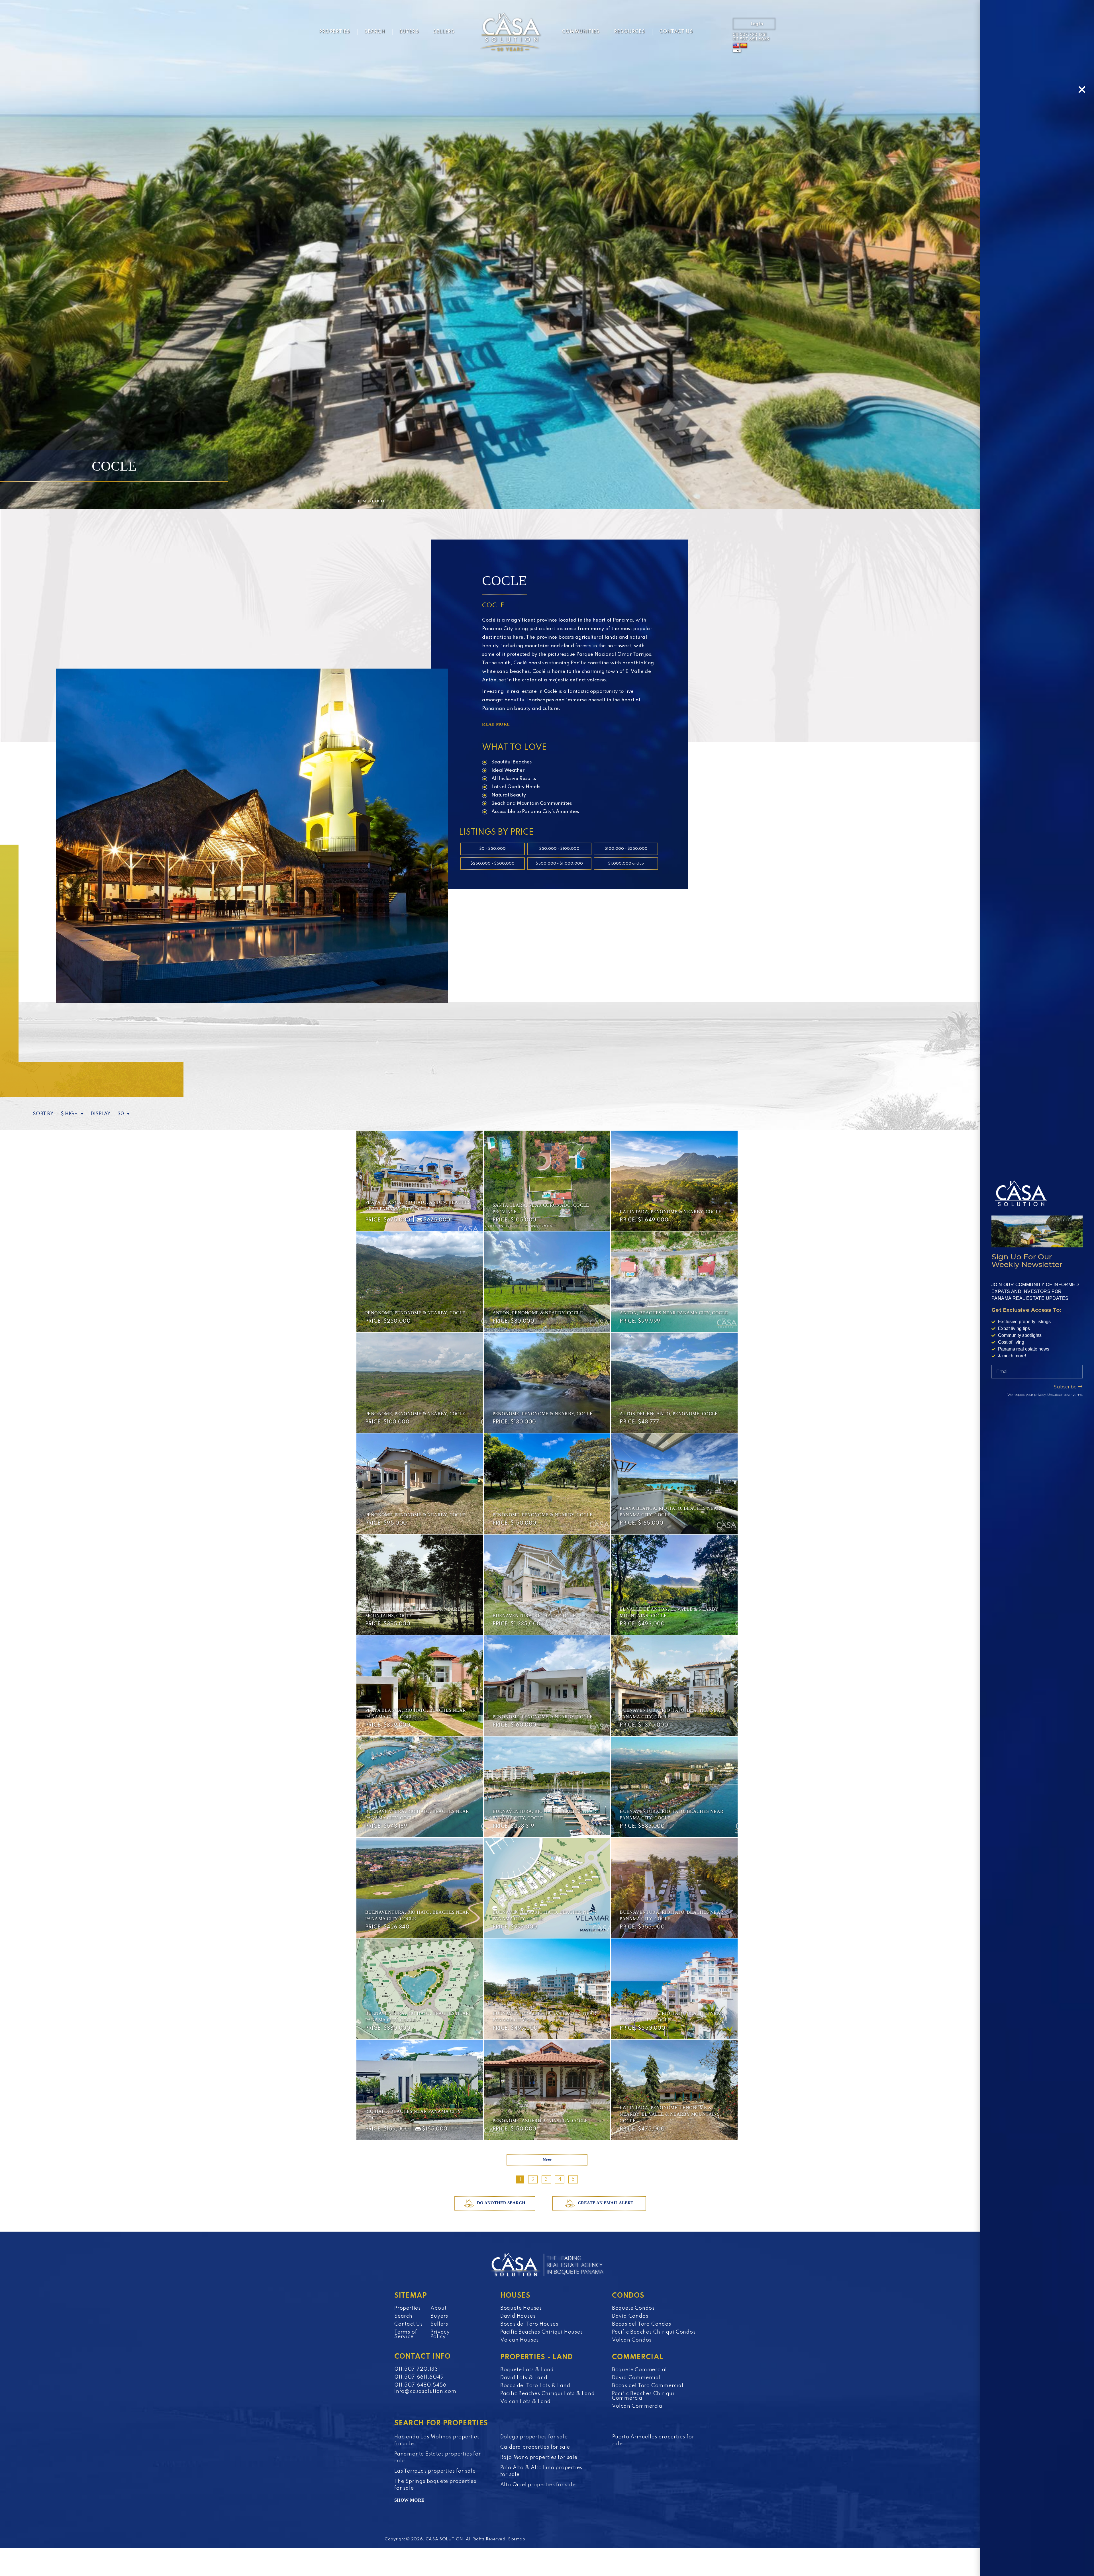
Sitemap (517, 2539)
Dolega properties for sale (534, 2437)
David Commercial (636, 2378)
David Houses (518, 2316)
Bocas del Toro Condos (642, 2324)
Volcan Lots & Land (525, 2402)
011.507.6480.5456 (420, 2385)
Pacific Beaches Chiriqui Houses (542, 2332)
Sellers (444, 32)
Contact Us (676, 32)
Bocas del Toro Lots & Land (535, 2386)
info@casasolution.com (425, 2391)
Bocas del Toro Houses (529, 2324)
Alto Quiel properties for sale (538, 2485)
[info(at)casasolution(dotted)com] (717, 32)
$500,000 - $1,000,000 (559, 864)
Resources (629, 32)
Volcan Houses (520, 2340)
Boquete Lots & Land (527, 2370)
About (438, 2308)
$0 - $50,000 (492, 849)
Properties (335, 32)
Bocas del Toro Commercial (648, 2386)
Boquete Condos (633, 2308)
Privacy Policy (440, 2334)
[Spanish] (744, 46)
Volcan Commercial (638, 2406)
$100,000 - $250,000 (626, 849)
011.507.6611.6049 (751, 39)
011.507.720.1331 (750, 35)
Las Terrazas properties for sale (435, 2471)
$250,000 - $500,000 (492, 864)
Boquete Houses (521, 2308)
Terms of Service (406, 2334)
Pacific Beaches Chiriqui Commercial (643, 2396)
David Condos (630, 2316)
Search (375, 32)
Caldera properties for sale (535, 2447)
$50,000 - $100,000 (559, 849)
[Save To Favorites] (475, 1139)
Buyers (409, 32)
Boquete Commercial (639, 2370)
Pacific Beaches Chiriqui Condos (654, 2332)
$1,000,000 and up (626, 864)
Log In (757, 24)
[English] (736, 46)
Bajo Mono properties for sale (539, 2457)
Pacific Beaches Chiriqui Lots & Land (548, 2394)
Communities (581, 32)
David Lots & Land (524, 2378)
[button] (1082, 90)
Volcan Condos (632, 2340)
